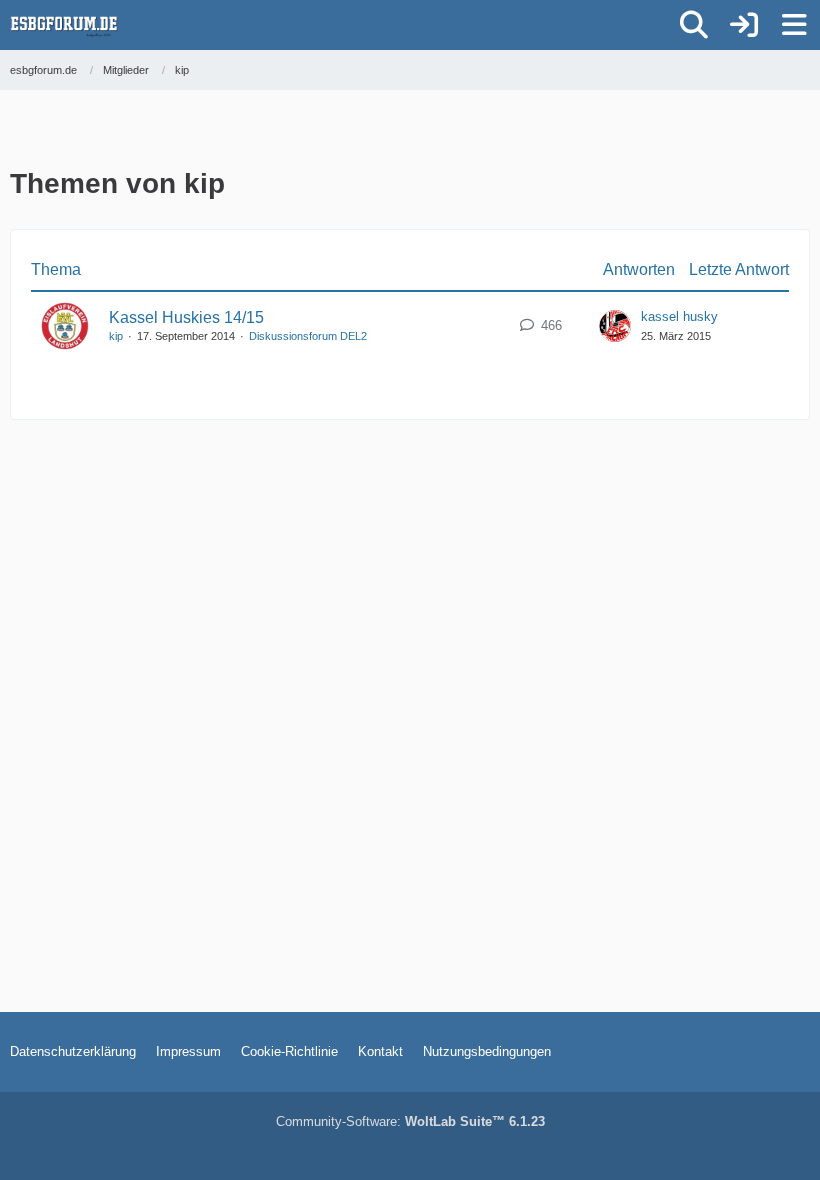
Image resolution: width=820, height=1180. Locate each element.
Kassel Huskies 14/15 (186, 317)
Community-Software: (410, 1121)
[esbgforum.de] (64, 25)
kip (116, 336)
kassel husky (679, 316)
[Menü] (794, 25)
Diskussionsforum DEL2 (308, 336)
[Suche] (694, 25)
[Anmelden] (744, 25)
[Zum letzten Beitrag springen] (615, 326)
